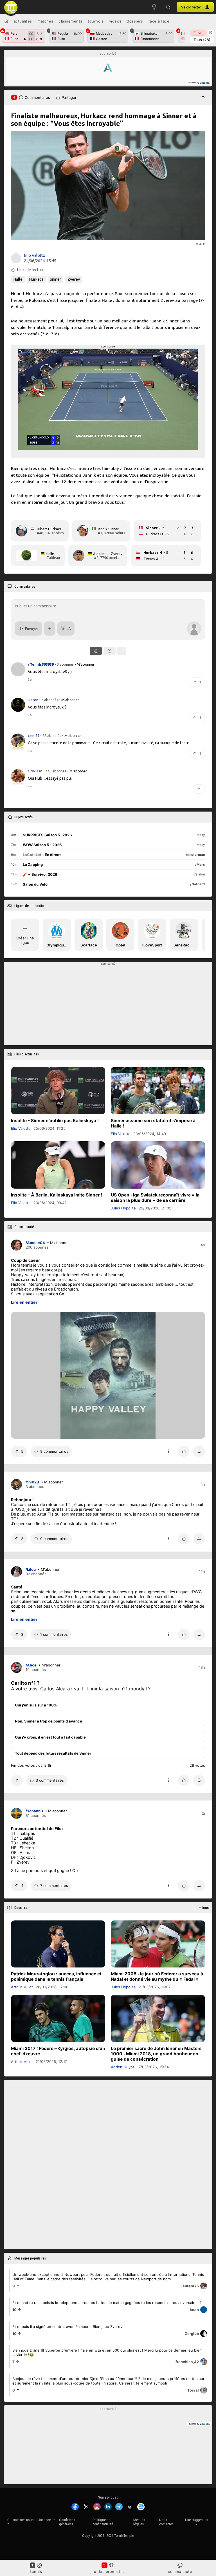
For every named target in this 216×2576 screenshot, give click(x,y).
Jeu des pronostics (108, 2571)
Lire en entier (24, 1302)
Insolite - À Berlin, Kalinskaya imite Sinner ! (57, 1195)
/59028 (32, 1482)
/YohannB (34, 1811)
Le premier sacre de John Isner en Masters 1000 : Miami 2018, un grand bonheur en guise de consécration (156, 2054)
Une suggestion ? (197, 2522)
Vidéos (115, 21)
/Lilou (31, 1569)
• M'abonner (85, 664)
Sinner (55, 279)
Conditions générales (67, 2522)
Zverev (74, 279)
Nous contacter (166, 2522)
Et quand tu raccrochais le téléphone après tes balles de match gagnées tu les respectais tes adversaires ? (107, 2303)
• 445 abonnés (55, 771)
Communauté (180, 2571)
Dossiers (135, 21)
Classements (71, 21)
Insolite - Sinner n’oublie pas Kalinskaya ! (55, 1121)
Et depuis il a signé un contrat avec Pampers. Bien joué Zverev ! (68, 2326)
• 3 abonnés (64, 664)
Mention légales (139, 2522)
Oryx (32, 771)
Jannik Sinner (108, 529)
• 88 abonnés (51, 735)
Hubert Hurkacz (49, 529)
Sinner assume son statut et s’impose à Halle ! (153, 1123)
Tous (202, 40)
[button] (168, 7)
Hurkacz (36, 279)
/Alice (31, 1665)
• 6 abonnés (49, 700)
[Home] (6, 21)
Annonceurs (47, 2520)
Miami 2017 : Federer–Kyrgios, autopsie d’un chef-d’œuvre (58, 2051)
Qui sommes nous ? (20, 2522)
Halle (18, 279)
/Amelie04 (35, 1243)
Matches (45, 21)
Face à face (159, 21)
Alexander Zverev (108, 554)
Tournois (96, 21)
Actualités (23, 21)
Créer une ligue (25, 940)
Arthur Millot (22, 1987)
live (198, 33)
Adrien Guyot (122, 2067)
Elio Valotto (35, 255)
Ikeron (33, 700)
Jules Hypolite (123, 1208)
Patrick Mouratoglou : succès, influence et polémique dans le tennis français (56, 1977)
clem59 (34, 735)
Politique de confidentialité (103, 2522)
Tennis (36, 2571)
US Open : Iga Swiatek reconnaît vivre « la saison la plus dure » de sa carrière (155, 1198)
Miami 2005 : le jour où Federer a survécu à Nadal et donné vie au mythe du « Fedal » (157, 1977)
